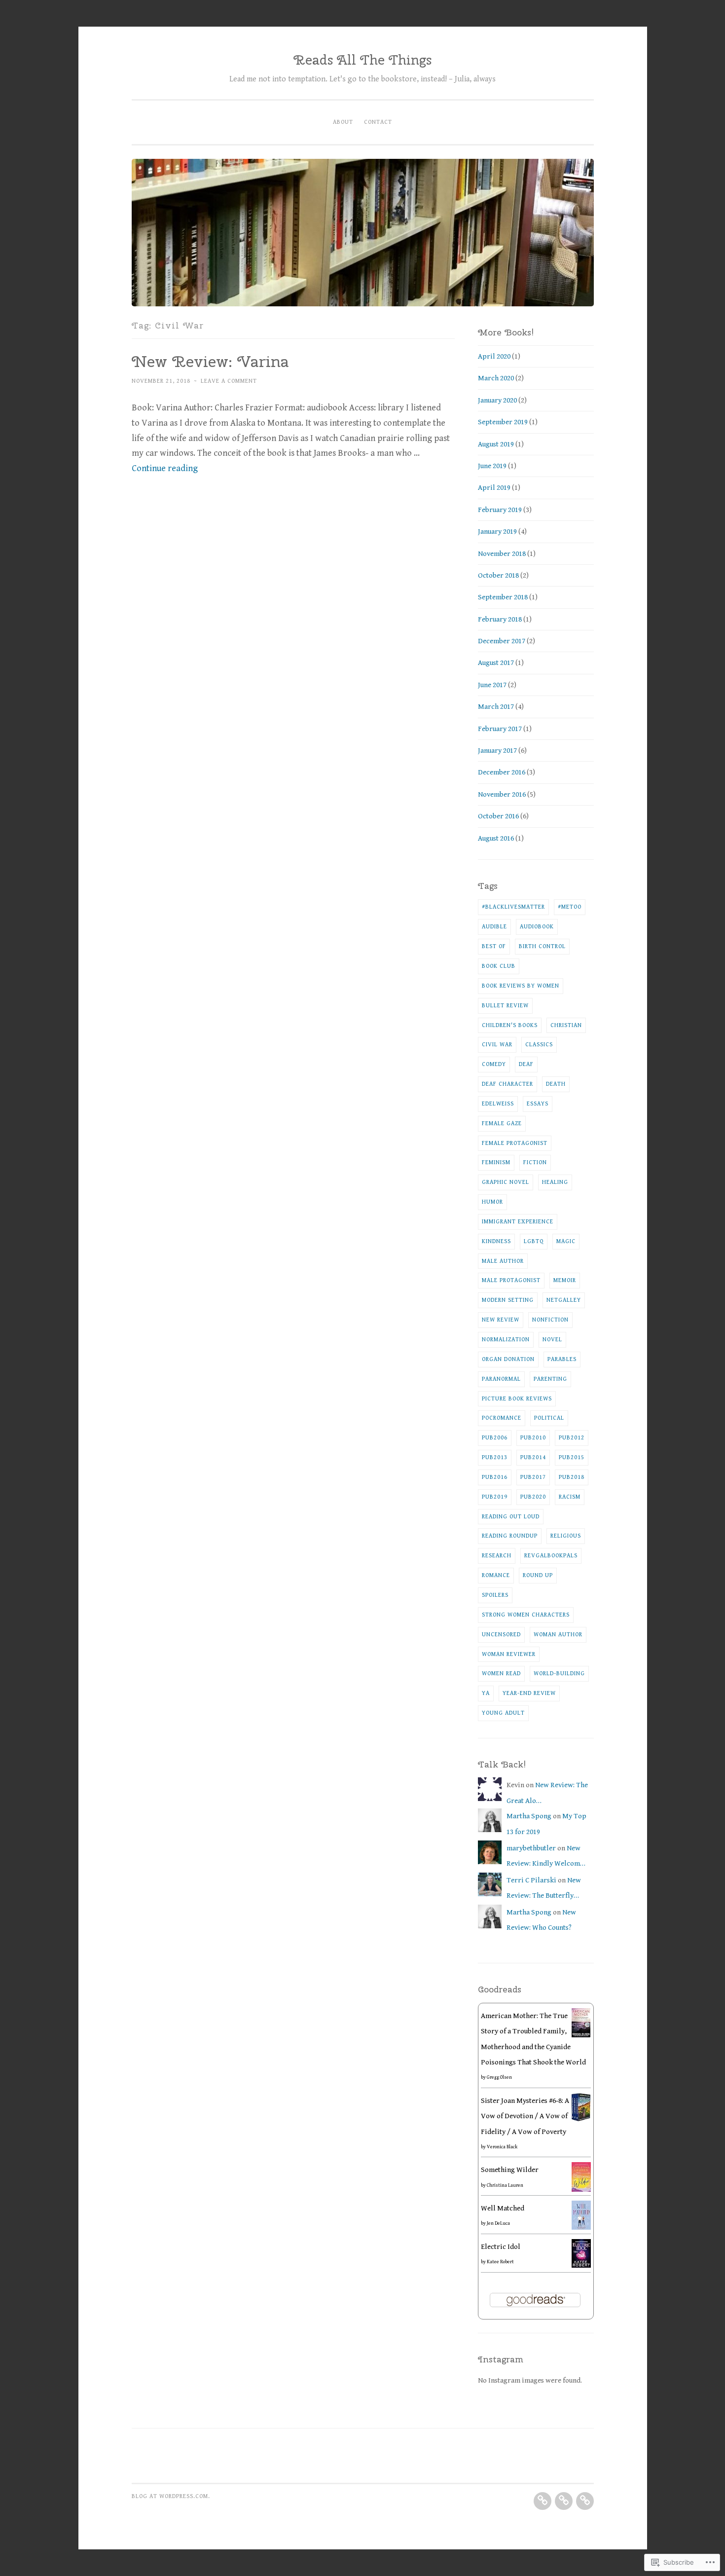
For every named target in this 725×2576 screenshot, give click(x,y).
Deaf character (507, 1084)
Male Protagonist (511, 1280)
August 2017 (496, 663)
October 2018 (498, 575)
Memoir (565, 1280)
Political (549, 1418)
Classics (539, 1044)
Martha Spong (529, 1816)
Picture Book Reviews (517, 1398)
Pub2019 (495, 1497)
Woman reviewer (509, 1654)
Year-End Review (529, 1693)
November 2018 (502, 554)
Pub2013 (495, 1457)
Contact (378, 122)
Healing (555, 1182)
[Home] (543, 2501)
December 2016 (502, 772)
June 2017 (492, 685)
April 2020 (494, 356)
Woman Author (558, 1634)
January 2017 (497, 751)
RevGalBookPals (551, 1555)
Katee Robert (500, 2262)
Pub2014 (533, 1457)
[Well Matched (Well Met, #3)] (581, 2227)
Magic (566, 1241)
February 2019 (500, 510)
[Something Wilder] (581, 2190)
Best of (494, 946)
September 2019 (503, 422)
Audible (494, 926)
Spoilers (495, 1595)
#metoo (570, 907)
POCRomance (502, 1418)
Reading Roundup (510, 1536)
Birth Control (542, 946)
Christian (566, 1025)
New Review (501, 1320)
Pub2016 (495, 1477)
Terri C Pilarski (531, 1880)
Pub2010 (533, 1437)
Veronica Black (502, 2147)
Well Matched (503, 2208)
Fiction (535, 1162)
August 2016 (496, 838)
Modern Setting (508, 1300)
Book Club (499, 966)
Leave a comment (229, 381)
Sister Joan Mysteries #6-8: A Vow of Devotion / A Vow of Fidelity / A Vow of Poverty (525, 2116)
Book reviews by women (521, 986)
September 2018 (503, 597)
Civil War (497, 1044)
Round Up (538, 1575)
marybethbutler (531, 1848)
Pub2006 (495, 1437)
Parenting (550, 1379)
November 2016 (502, 794)
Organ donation (508, 1359)
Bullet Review (505, 1005)
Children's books (510, 1025)
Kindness (496, 1241)
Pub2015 (572, 1457)
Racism (570, 1497)
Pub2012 (572, 1437)
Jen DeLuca (498, 2223)
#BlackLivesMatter (513, 907)
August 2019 (496, 444)
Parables (562, 1359)
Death (556, 1084)
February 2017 (500, 729)
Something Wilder (510, 2170)
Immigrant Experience (518, 1221)
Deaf (526, 1064)
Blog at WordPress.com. (171, 2496)
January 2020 (497, 400)
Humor (492, 1202)
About (343, 122)
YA (486, 1693)
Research (497, 1555)
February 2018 (500, 619)
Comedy (494, 1064)
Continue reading (165, 468)
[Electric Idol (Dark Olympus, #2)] (581, 2265)
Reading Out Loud (511, 1516)
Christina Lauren (505, 2185)
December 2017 (502, 641)
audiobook (537, 926)
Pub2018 (572, 1477)
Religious (566, 1536)
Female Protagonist (515, 1143)
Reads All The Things (362, 60)
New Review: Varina (210, 361)
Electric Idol (501, 2247)
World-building (559, 1673)
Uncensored (501, 1634)
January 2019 (497, 532)
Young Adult (503, 1713)
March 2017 (496, 707)
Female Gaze (502, 1123)
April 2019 (494, 488)
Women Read (501, 1673)
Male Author (503, 1261)
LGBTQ (534, 1241)
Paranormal (501, 1379)
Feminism (496, 1162)
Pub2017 (533, 1477)
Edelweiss (498, 1104)
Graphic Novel (506, 1182)
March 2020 (496, 378)
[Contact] (585, 2501)
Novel (552, 1339)
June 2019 (492, 466)
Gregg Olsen (499, 2077)
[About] (564, 2501)
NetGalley (564, 1300)
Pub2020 (533, 1497)
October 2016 (498, 816)
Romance (496, 1575)
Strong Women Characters (526, 1615)
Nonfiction (550, 1320)
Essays (538, 1104)
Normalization (506, 1339)
